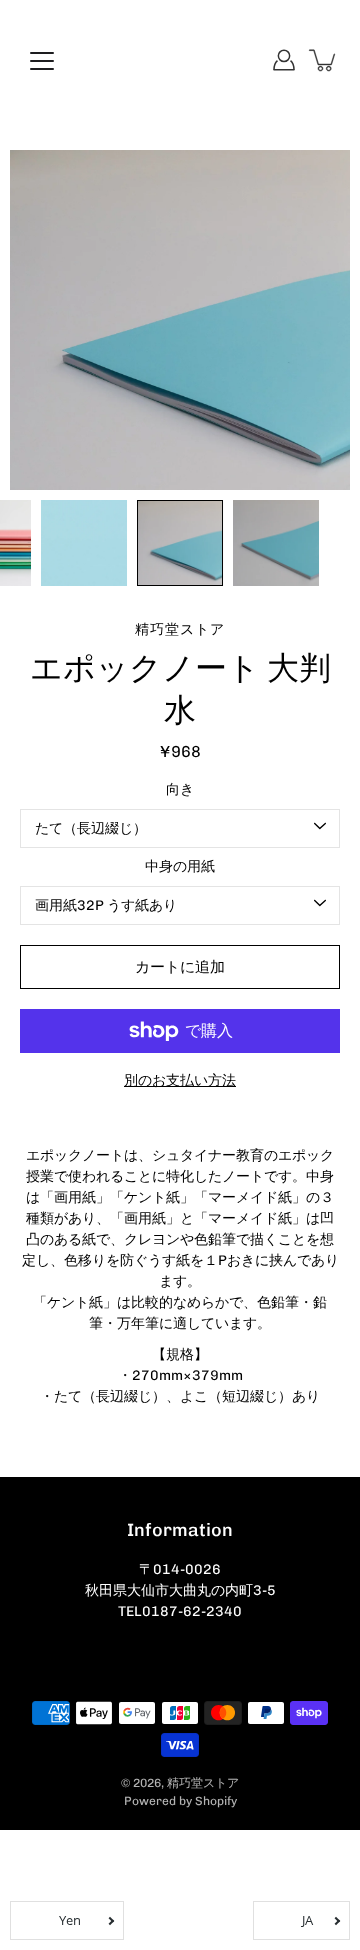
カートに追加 (180, 967)
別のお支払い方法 (180, 1080)
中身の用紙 (180, 866)
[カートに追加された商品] (324, 60)
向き (180, 789)
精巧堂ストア (203, 1783)
